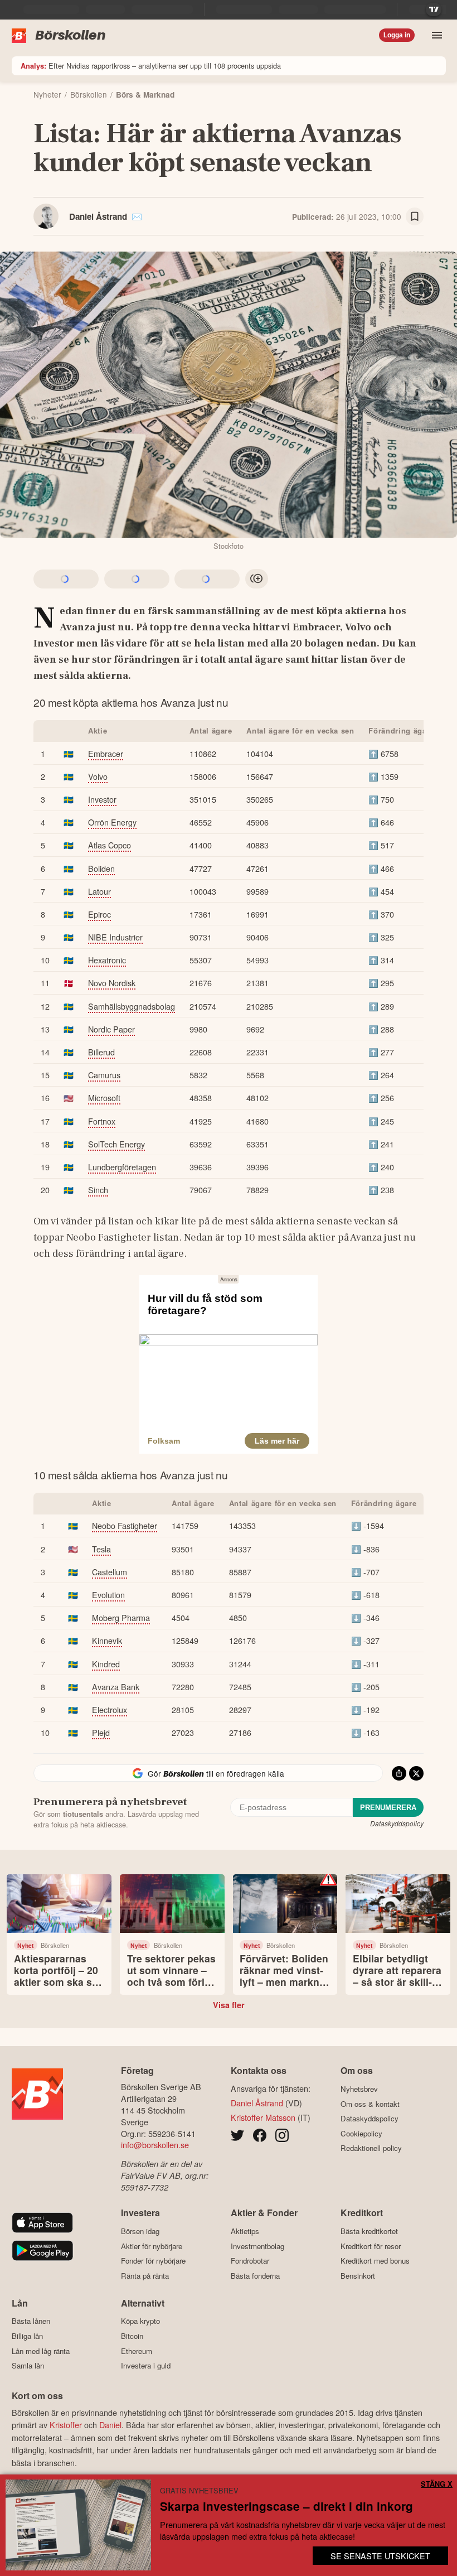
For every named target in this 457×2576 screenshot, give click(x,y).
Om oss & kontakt (370, 2104)
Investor (102, 799)
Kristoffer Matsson (263, 2117)
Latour (99, 891)
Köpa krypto (140, 2321)
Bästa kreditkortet (369, 2231)
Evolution (108, 1595)
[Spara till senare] (415, 216)
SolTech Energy (116, 1144)
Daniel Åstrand (98, 216)
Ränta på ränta (145, 2276)
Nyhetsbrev (359, 2089)
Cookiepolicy (361, 2133)
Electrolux (110, 1709)
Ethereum (137, 2351)
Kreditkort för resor (371, 2246)
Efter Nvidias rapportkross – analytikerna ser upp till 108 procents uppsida (151, 66)
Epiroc (99, 914)
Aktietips (245, 2231)
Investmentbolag (257, 2246)
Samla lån (28, 2366)
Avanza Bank (116, 1687)
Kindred (106, 1664)
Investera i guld (146, 2366)
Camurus (104, 1075)
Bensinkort (358, 2276)
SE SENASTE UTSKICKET (380, 2556)
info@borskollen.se (155, 2145)
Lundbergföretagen (122, 1167)
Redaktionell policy (371, 2148)
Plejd (101, 1732)
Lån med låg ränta (41, 2351)
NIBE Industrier (115, 937)
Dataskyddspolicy (397, 1823)
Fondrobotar (250, 2261)
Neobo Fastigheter (125, 1525)
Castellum (110, 1572)
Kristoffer (66, 2425)
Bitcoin (132, 2336)
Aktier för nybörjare (152, 2246)
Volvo (98, 776)
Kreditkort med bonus (375, 2261)
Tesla (101, 1549)
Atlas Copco (110, 845)
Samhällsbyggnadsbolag (132, 1006)
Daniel (110, 2425)
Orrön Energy (112, 822)
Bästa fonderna (255, 2276)
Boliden (101, 868)
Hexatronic (107, 960)
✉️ (137, 216)
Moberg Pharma (121, 1617)
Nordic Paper (111, 1029)
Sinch (98, 1190)
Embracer (106, 753)
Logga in (397, 35)
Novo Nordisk (112, 983)
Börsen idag (140, 2231)
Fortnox (102, 1121)
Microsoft (104, 1098)
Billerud (101, 1052)
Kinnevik (107, 1640)
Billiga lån (27, 2336)
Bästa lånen (31, 2321)
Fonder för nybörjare (153, 2261)
